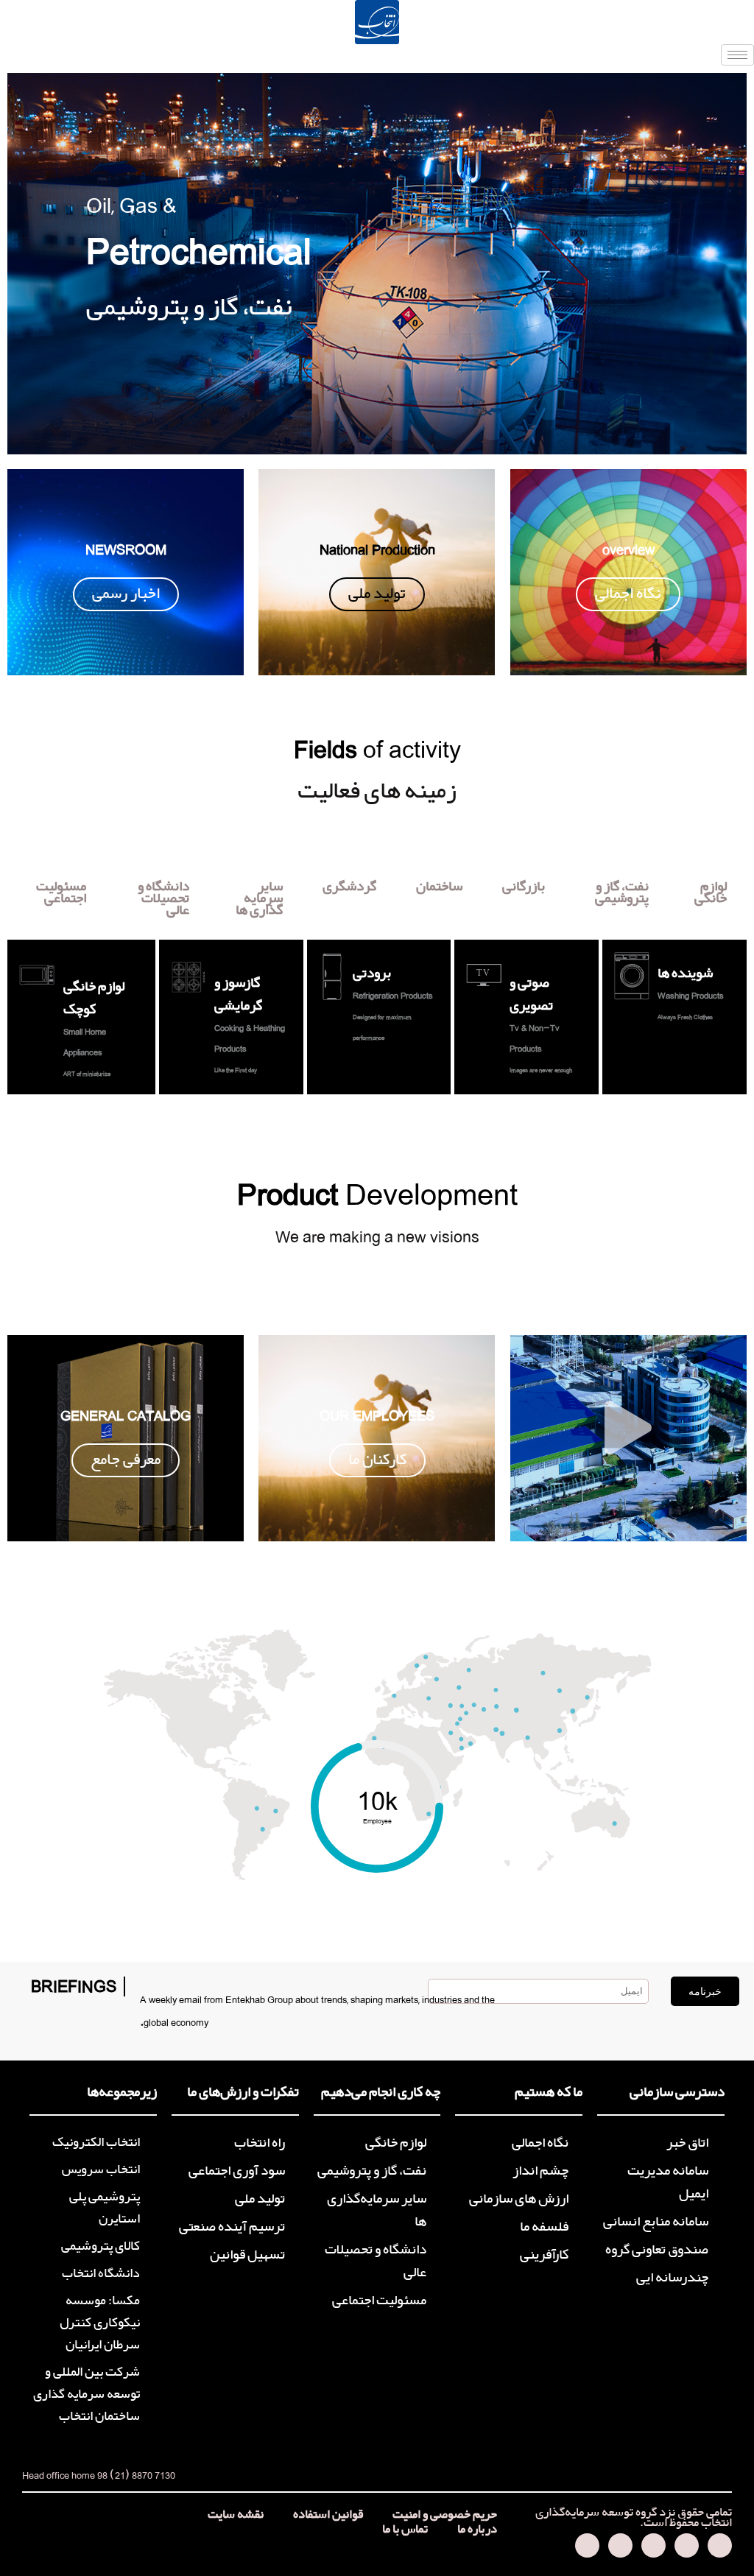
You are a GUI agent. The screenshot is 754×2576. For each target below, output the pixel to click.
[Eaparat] (653, 2545)
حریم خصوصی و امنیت (445, 2515)
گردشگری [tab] (349, 887)
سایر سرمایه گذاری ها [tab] (259, 898)
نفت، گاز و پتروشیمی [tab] (622, 893)
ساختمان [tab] (439, 887)
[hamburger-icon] (737, 55)
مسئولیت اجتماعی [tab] (61, 893)
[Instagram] (620, 2545)
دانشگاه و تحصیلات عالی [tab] (163, 898)
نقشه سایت (236, 2515)
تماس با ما (405, 2530)
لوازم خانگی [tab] (711, 893)
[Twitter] (687, 2545)
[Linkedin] (587, 2545)
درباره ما (477, 2530)
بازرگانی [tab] (524, 887)
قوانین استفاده (328, 2515)
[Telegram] (720, 2545)
